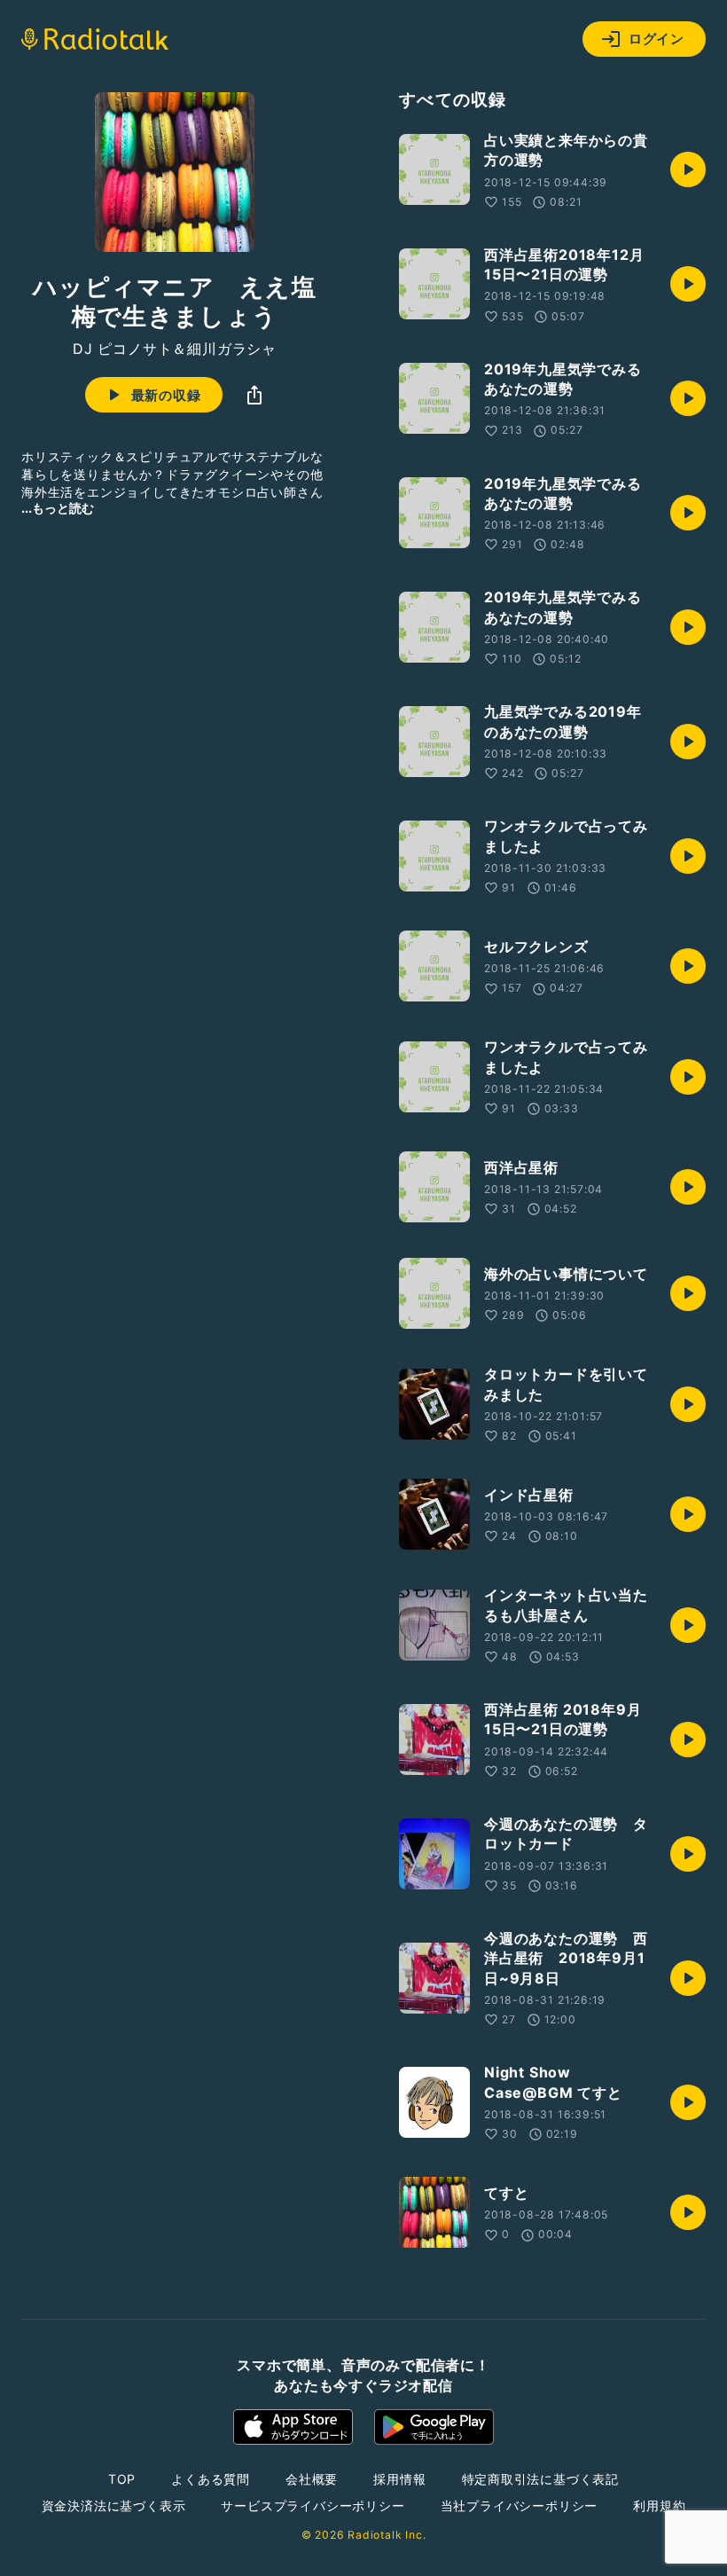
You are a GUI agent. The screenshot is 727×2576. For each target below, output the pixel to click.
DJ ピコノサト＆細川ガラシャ (175, 349)
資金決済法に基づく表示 (114, 2505)
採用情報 (399, 2479)
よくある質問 (211, 2479)
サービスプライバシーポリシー (313, 2505)
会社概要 (312, 2479)
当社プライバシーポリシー (520, 2505)
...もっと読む (58, 508)
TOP (122, 2479)
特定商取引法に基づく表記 (541, 2479)
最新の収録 (166, 395)
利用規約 (659, 2505)
